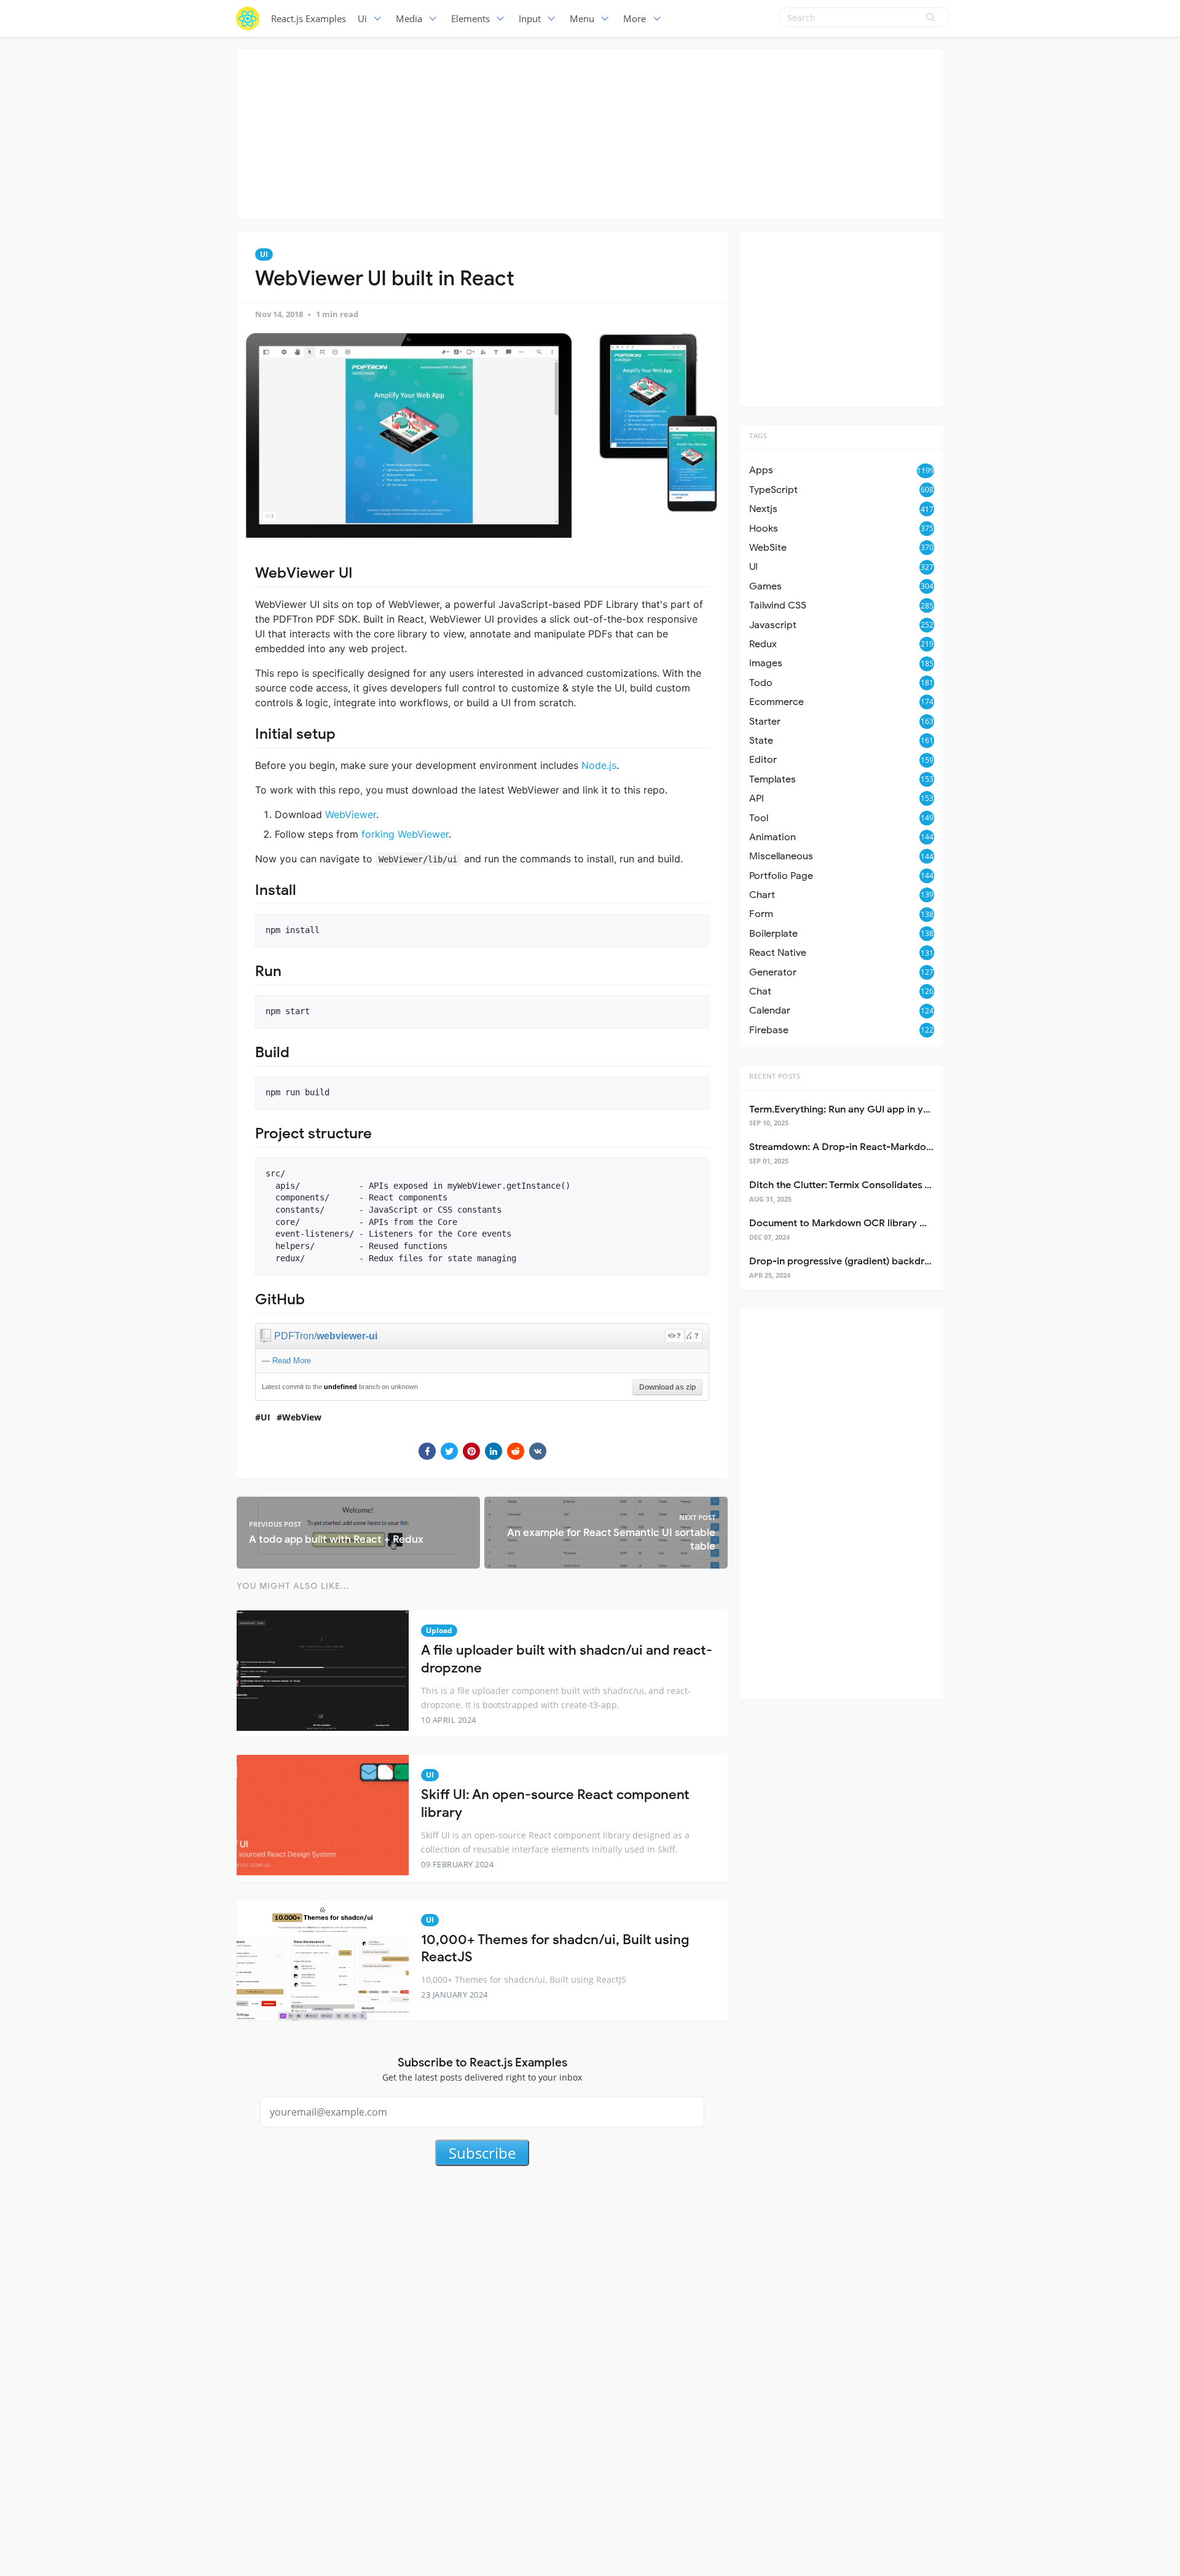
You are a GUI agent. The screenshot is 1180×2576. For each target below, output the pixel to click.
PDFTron (294, 1336)
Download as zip (667, 1387)
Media (409, 18)
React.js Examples (309, 18)
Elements (470, 18)
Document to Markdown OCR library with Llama (859, 1223)
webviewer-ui (347, 1336)
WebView (302, 1417)
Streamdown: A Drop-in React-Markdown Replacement (876, 1147)
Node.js (599, 765)
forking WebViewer (405, 834)
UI (264, 254)
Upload (439, 1630)
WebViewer (351, 814)
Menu (582, 18)
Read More (292, 1361)
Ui (362, 18)
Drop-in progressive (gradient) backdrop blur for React (875, 1261)
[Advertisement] (590, 132)
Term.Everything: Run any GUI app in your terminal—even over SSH (902, 1109)
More (635, 18)
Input (530, 18)
